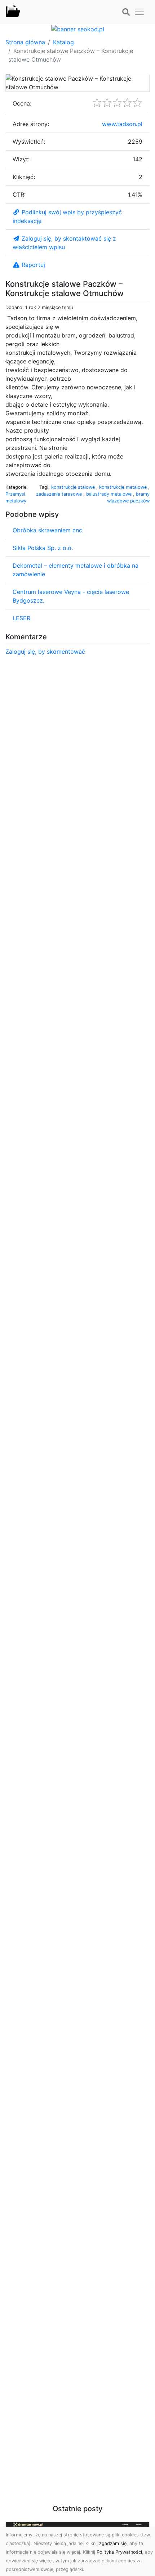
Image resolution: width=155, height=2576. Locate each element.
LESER (21, 618)
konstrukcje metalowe (124, 487)
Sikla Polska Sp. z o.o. (43, 548)
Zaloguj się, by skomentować (45, 652)
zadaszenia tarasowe (60, 494)
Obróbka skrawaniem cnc (47, 530)
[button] (126, 12)
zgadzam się (113, 2543)
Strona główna (25, 42)
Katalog (63, 42)
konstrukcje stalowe (74, 487)
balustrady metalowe (110, 494)
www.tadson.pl (122, 124)
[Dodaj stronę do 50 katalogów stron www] (78, 28)
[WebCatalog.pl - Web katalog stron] (13, 12)
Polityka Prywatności (119, 2552)
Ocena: (22, 103)
